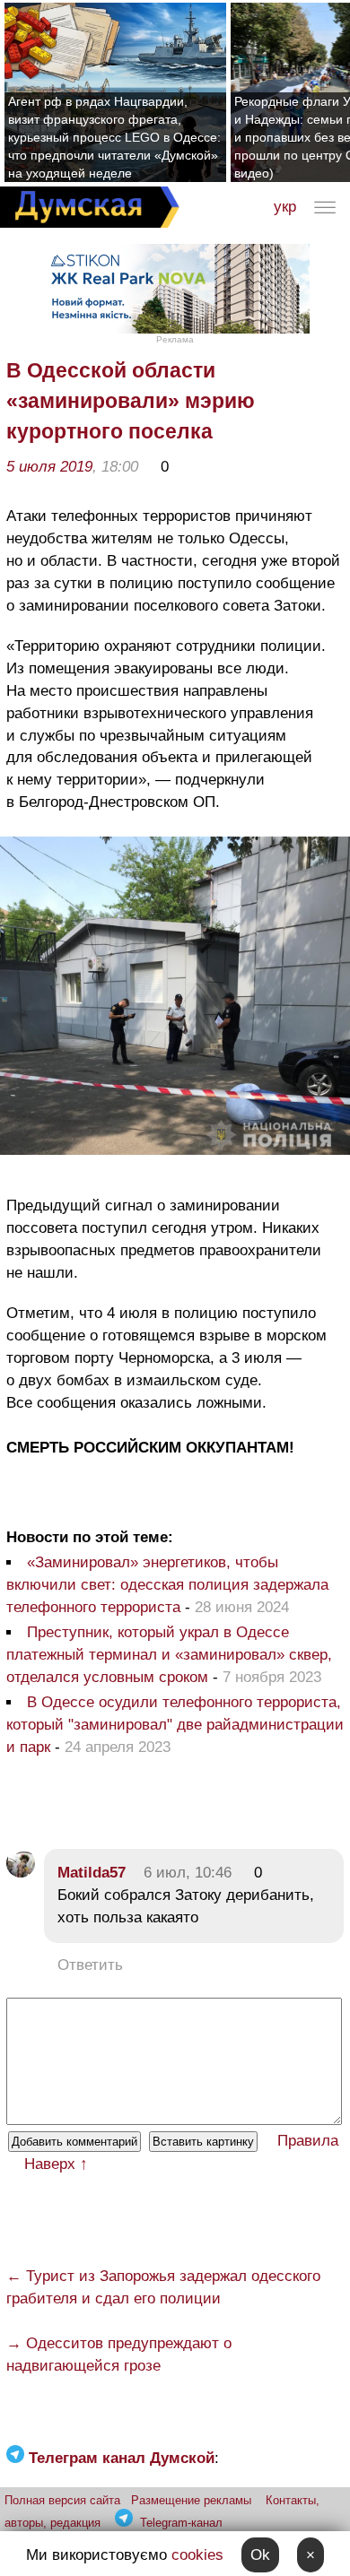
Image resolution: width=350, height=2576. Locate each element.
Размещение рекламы (191, 2500)
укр (285, 207)
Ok (260, 2555)
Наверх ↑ (56, 2164)
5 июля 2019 (49, 467)
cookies (197, 2555)
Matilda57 (92, 1873)
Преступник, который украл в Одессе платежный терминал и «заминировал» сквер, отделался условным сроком (169, 1655)
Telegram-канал (181, 2523)
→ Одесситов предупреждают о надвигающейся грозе (119, 2355)
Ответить (90, 1965)
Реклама (175, 339)
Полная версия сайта (62, 2500)
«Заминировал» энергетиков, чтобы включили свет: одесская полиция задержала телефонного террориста (167, 1585)
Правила (308, 2141)
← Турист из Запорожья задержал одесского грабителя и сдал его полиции (163, 2287)
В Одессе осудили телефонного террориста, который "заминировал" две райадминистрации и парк (175, 1725)
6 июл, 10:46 (188, 1873)
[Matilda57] (21, 1873)
